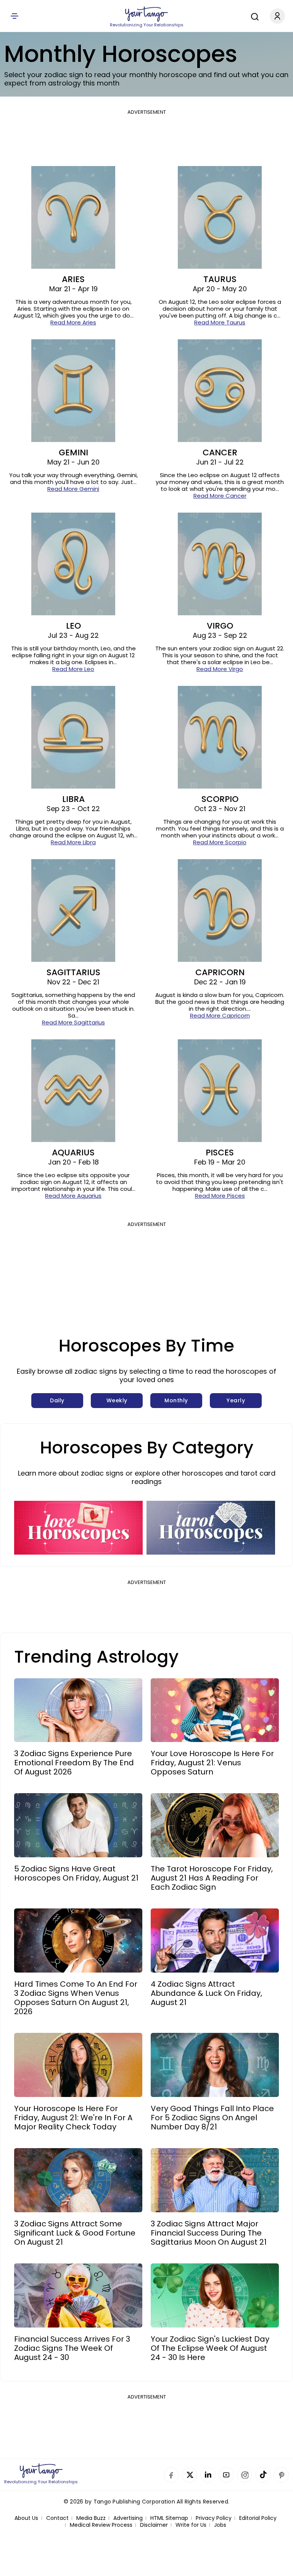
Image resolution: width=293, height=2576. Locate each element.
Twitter (190, 2475)
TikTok (263, 2475)
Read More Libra (73, 842)
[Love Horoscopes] (78, 1528)
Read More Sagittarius (73, 1022)
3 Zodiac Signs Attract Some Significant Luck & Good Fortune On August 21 (75, 2233)
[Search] (253, 16)
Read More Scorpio (220, 842)
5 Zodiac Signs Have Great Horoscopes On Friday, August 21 (76, 1873)
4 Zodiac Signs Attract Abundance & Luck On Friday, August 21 (206, 1993)
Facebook (171, 2475)
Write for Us (191, 2525)
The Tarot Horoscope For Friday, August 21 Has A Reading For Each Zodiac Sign (212, 1878)
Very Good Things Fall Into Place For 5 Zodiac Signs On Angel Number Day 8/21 (212, 2118)
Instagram (245, 2475)
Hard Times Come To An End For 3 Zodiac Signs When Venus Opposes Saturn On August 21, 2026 (76, 1998)
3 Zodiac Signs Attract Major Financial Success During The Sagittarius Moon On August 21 (209, 2233)
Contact (57, 2518)
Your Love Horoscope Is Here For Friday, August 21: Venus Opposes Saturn (212, 1763)
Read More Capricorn (220, 1015)
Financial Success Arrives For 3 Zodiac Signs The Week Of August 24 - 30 (72, 2348)
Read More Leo (73, 669)
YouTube (226, 2475)
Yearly (236, 1400)
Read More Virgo (220, 669)
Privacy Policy (214, 2518)
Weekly (117, 1400)
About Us (26, 2518)
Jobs (220, 2525)
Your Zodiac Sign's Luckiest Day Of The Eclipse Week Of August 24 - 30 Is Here (210, 2348)
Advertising (128, 2518)
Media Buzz (91, 2518)
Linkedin (208, 2475)
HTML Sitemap (169, 2518)
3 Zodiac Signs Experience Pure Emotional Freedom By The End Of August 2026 (74, 1763)
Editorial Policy (258, 2518)
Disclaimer (154, 2525)
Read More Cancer (220, 496)
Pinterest (281, 2475)
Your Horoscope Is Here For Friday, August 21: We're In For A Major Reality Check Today (73, 2118)
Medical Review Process (101, 2525)
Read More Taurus (220, 322)
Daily (57, 1400)
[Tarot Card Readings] (211, 1528)
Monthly (176, 1400)
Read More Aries (73, 322)
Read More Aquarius (73, 1196)
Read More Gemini (73, 489)
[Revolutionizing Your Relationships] (146, 14)
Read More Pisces (220, 1196)
